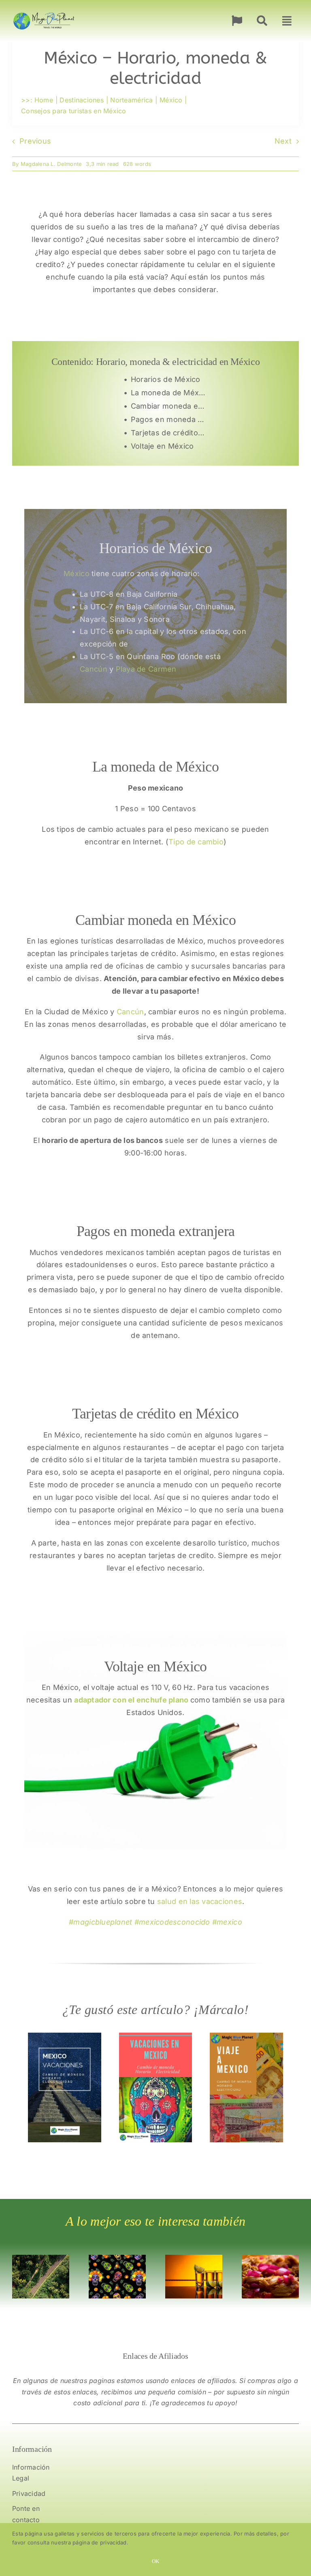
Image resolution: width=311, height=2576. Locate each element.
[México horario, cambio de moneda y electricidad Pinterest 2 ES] (156, 2036)
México (77, 574)
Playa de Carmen (146, 669)
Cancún (94, 669)
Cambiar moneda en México (170, 406)
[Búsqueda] (262, 21)
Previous (35, 141)
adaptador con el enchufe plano (131, 1700)
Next (283, 141)
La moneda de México (170, 393)
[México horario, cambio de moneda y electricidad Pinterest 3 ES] (65, 2036)
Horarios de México (166, 379)
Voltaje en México (162, 446)
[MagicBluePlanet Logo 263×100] (44, 12)
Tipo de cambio (196, 842)
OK (155, 2561)
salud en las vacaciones (200, 1901)
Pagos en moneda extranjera (170, 419)
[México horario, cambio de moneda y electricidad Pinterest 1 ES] (246, 2036)
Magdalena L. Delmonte (51, 164)
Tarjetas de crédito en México (170, 433)
